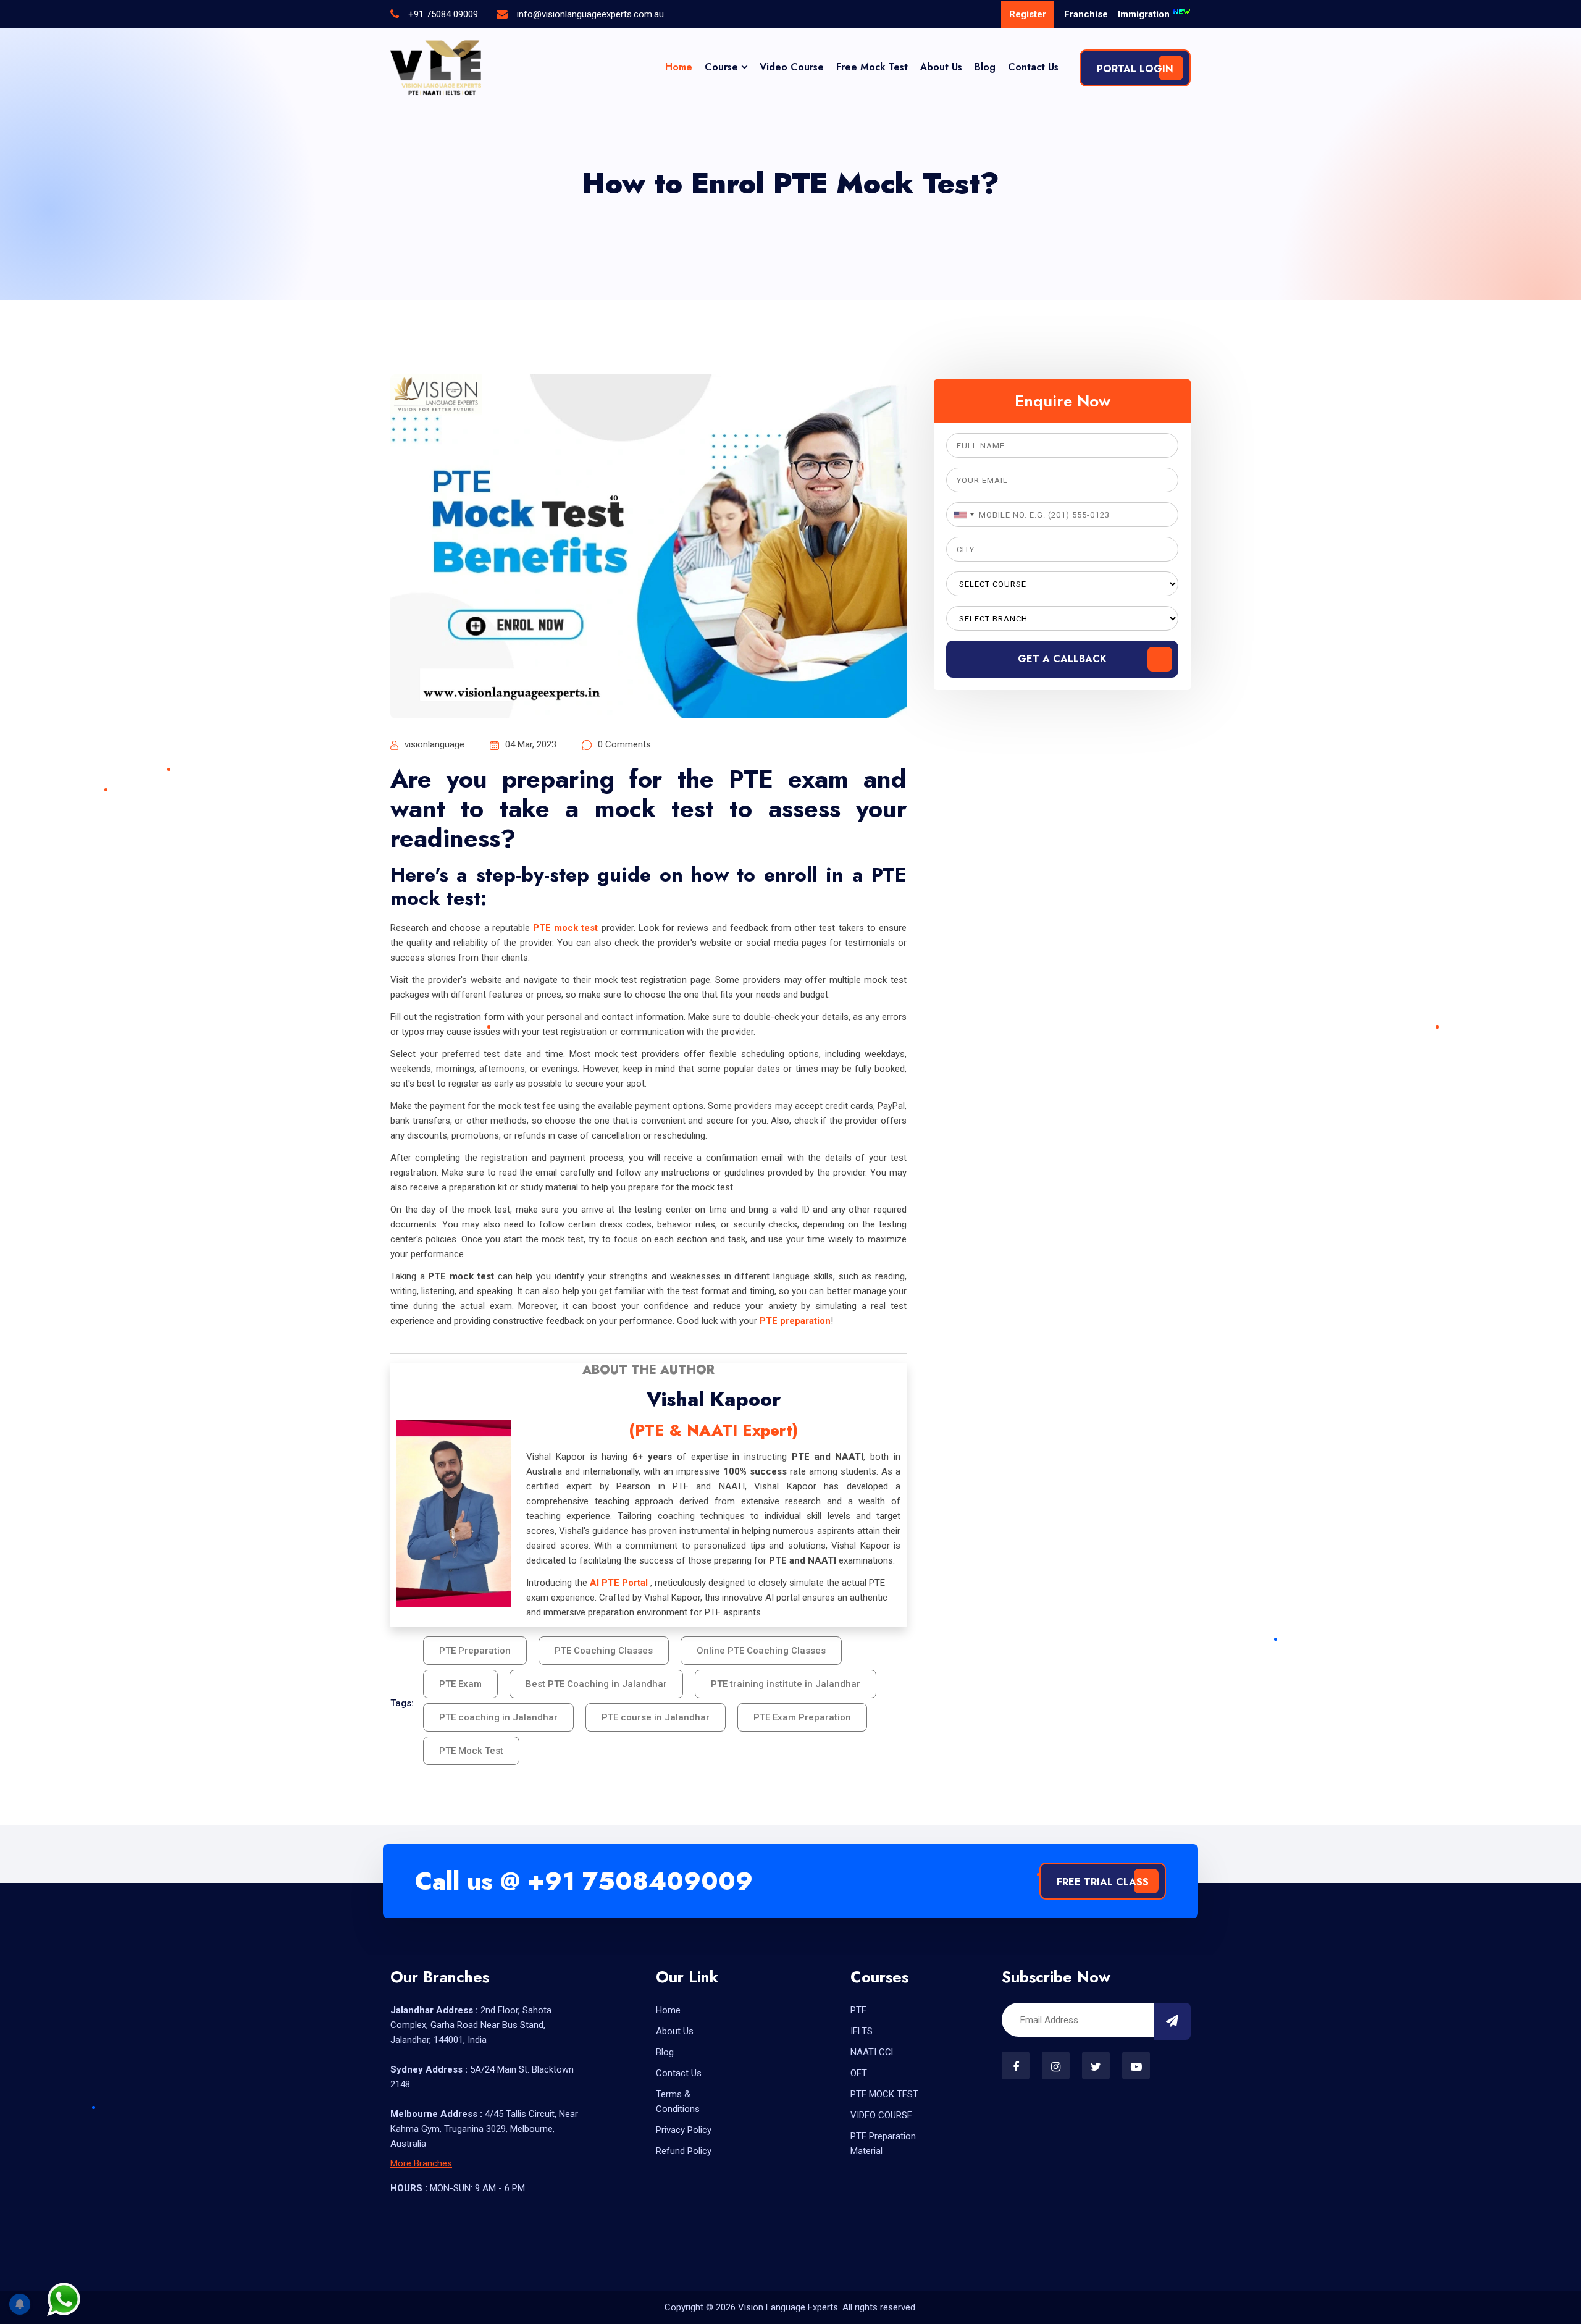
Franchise (1086, 14)
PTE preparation (795, 1321)
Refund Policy (684, 2151)
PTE (858, 2010)
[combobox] (962, 515)
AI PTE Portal (619, 1583)
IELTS (862, 2031)
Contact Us (1033, 67)
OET (859, 2073)
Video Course (792, 67)
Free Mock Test (872, 67)
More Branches (421, 2163)
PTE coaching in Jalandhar (498, 1717)
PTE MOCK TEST (884, 2094)
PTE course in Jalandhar (656, 1717)
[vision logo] (436, 68)
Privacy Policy (684, 2130)
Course (721, 67)
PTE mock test (565, 928)
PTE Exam (460, 1684)
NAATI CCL (873, 2052)
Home (679, 67)
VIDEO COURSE (881, 2115)
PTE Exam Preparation (802, 1717)
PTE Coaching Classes (604, 1651)
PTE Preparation (475, 1651)
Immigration (1145, 14)
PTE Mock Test (471, 1751)
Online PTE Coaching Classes (761, 1651)
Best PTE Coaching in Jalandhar (596, 1684)
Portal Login (1135, 69)
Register (1028, 14)
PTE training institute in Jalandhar (786, 1684)
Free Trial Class (1103, 1882)
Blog (985, 67)
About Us (941, 67)
